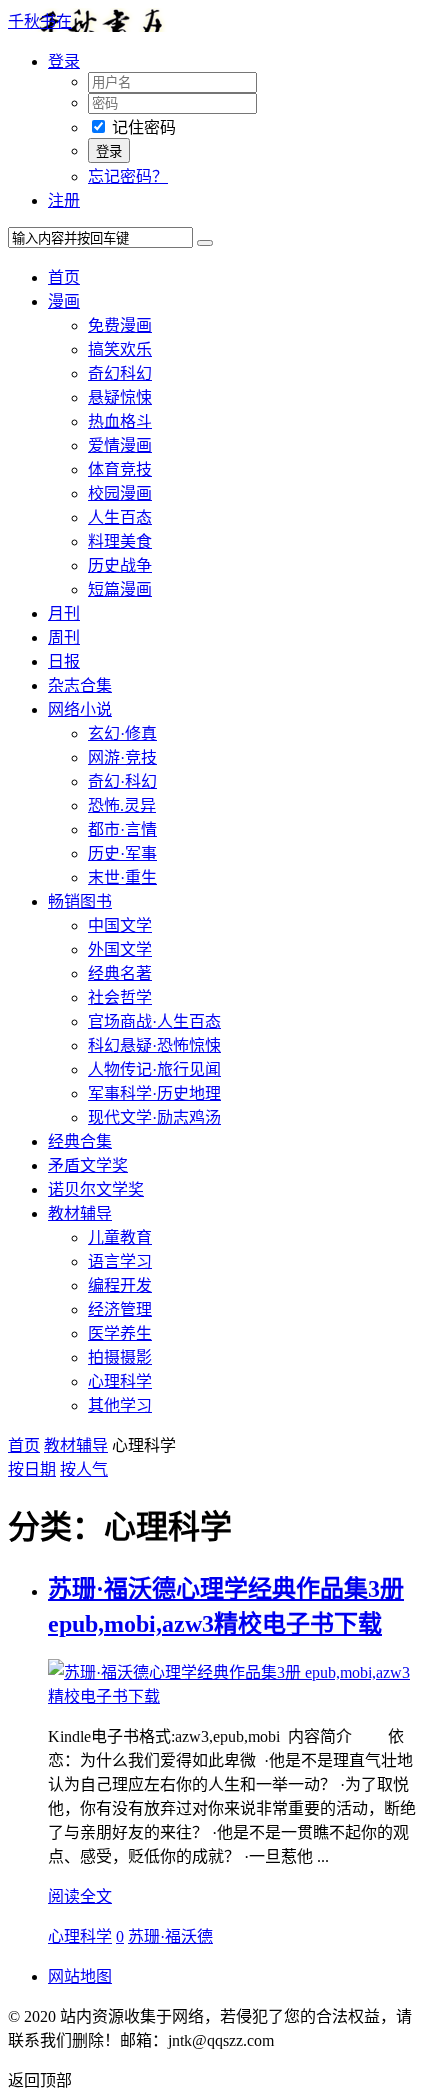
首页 (64, 277)
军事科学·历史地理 (154, 1093)
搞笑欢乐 (120, 349)
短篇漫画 (120, 589)
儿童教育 (120, 1237)
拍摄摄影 (120, 1357)
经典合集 (80, 1141)
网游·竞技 (122, 757)
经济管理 (120, 1309)
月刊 (64, 613)
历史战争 (120, 565)
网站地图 (80, 1976)
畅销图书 (80, 901)
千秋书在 (40, 21)
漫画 (64, 301)
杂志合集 (80, 685)
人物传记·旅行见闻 (154, 1069)
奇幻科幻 (120, 373)
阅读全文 (80, 1896)
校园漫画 (120, 493)
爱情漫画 (120, 445)
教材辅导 (80, 1213)
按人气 (84, 1469)
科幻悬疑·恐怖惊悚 (154, 1045)
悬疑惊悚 (120, 397)
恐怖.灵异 (122, 805)
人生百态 (120, 517)
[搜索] (205, 243)
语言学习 (120, 1261)
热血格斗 (120, 421)
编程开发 (120, 1285)
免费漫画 (120, 325)
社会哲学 (120, 997)
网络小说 (80, 709)
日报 (64, 661)
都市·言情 (122, 829)
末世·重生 (122, 877)
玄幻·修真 (122, 733)
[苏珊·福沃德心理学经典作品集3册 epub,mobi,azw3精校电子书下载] (235, 1696)
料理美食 (120, 541)
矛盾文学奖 (88, 1165)
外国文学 (120, 949)
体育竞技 (120, 469)
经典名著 (120, 973)
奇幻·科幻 (122, 781)
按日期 (32, 1469)
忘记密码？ (128, 176)
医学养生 (120, 1333)
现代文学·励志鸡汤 (154, 1117)
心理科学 (120, 1381)
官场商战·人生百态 (154, 1021)
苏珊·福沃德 (170, 1936)
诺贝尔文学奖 (96, 1189)
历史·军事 (122, 853)
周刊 (64, 637)
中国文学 (120, 925)
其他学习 (120, 1405)
